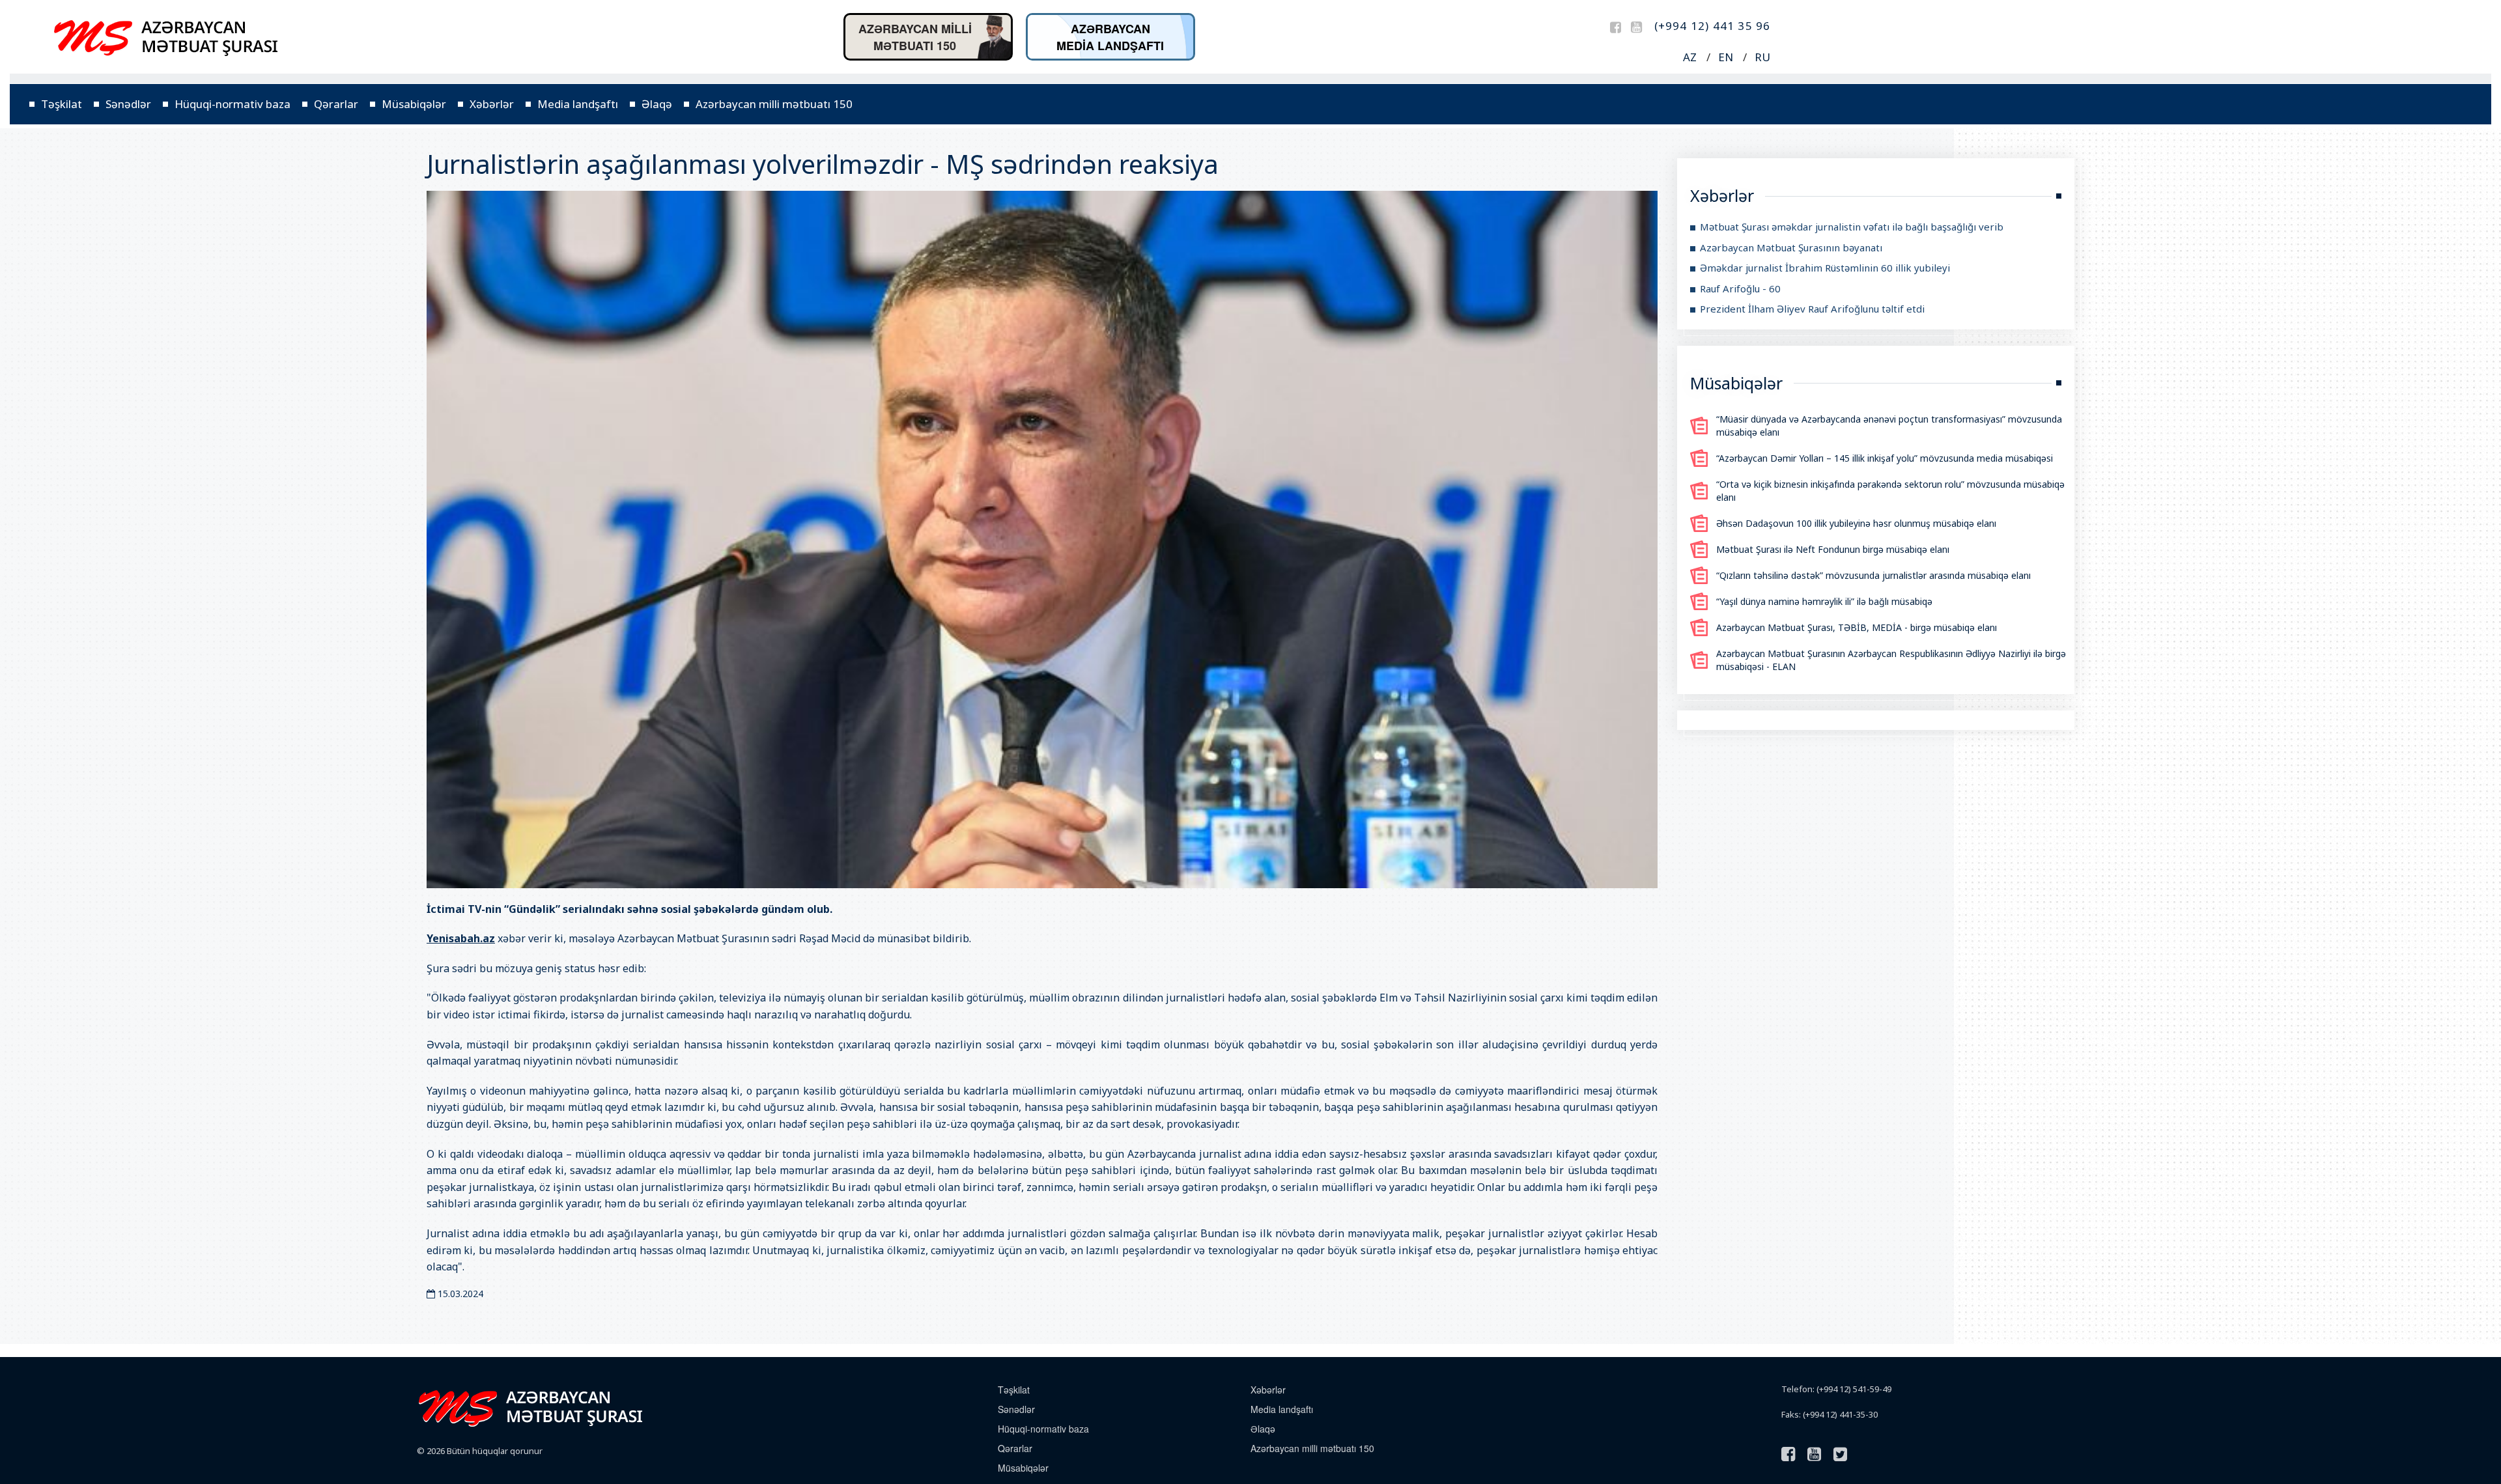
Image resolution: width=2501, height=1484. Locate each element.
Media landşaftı (578, 104)
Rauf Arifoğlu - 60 (1740, 288)
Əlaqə (657, 104)
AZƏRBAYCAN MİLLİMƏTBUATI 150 (915, 37)
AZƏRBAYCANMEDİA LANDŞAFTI (1110, 37)
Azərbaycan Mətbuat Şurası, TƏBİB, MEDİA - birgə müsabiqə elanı (1857, 627)
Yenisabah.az (461, 938)
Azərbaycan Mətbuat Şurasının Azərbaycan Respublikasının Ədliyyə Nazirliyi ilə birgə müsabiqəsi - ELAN (1891, 660)
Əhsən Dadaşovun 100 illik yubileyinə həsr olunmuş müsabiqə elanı (1856, 523)
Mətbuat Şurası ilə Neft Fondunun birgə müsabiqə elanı (1833, 549)
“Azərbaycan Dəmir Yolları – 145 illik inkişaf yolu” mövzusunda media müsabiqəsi (1885, 458)
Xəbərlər (492, 104)
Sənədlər (128, 104)
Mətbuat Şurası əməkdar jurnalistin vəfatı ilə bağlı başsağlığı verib (1852, 227)
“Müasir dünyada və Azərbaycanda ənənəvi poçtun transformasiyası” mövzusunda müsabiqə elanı (1889, 426)
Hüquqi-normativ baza (233, 104)
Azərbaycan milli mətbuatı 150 (774, 104)
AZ (1690, 57)
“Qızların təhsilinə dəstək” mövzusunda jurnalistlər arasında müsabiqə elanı (1873, 575)
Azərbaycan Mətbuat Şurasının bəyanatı (1791, 247)
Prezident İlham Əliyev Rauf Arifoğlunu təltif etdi (1812, 309)
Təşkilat (62, 104)
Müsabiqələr (414, 104)
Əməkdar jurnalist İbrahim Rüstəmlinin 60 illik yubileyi (1825, 268)
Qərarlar (336, 104)
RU (1762, 57)
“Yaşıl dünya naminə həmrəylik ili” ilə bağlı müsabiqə (1824, 601)
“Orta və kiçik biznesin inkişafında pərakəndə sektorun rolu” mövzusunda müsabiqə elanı (1890, 491)
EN (1726, 57)
